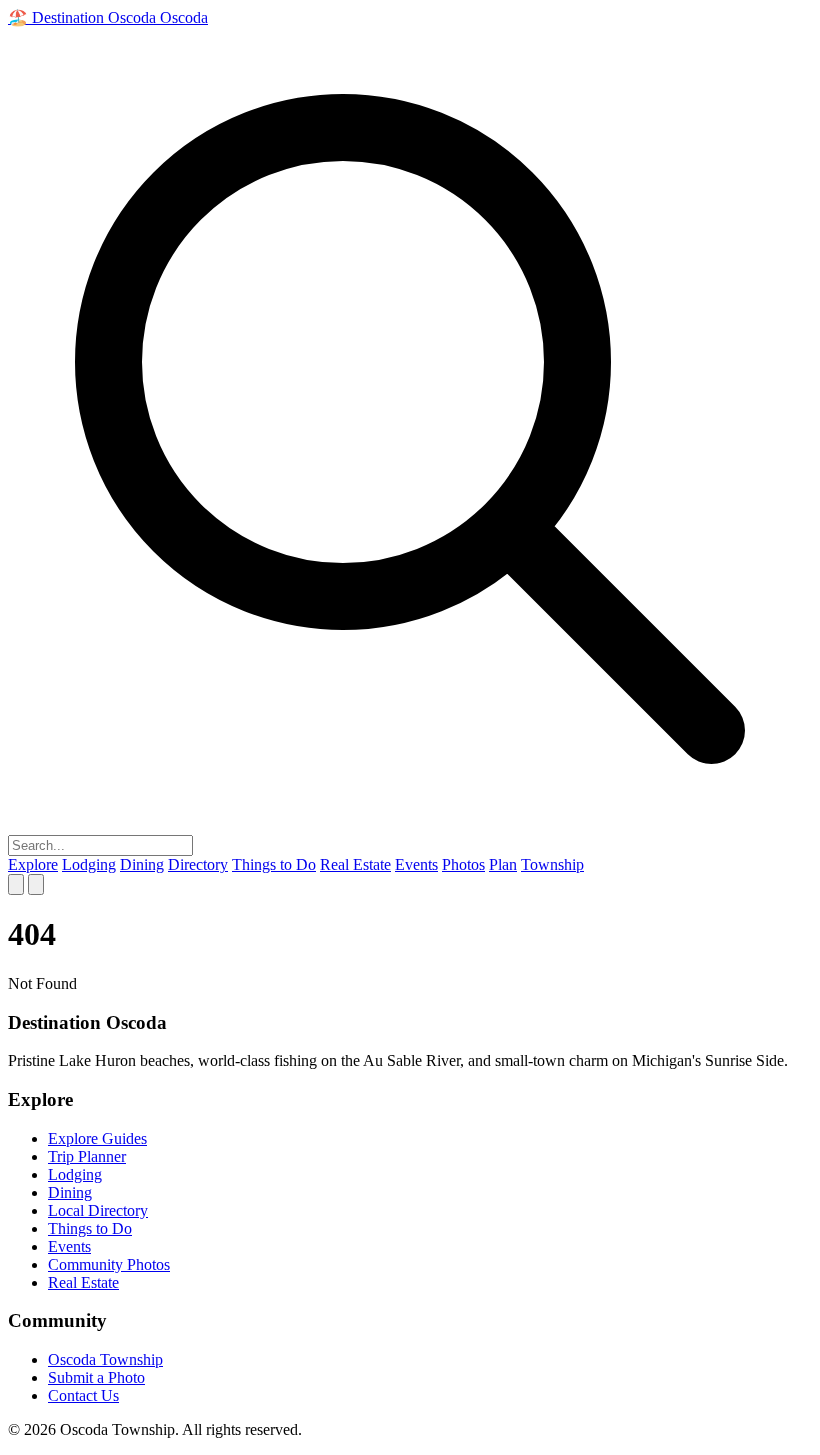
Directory (198, 864)
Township (552, 864)
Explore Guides (97, 1138)
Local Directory (98, 1210)
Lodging (89, 864)
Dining (142, 864)
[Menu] (36, 884)
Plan (503, 864)
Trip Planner (87, 1156)
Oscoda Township (105, 1359)
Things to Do (274, 864)
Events (416, 864)
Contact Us (83, 1395)
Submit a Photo (96, 1377)
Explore (33, 864)
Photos (463, 864)
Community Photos (109, 1264)
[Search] (16, 884)
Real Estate (355, 864)
